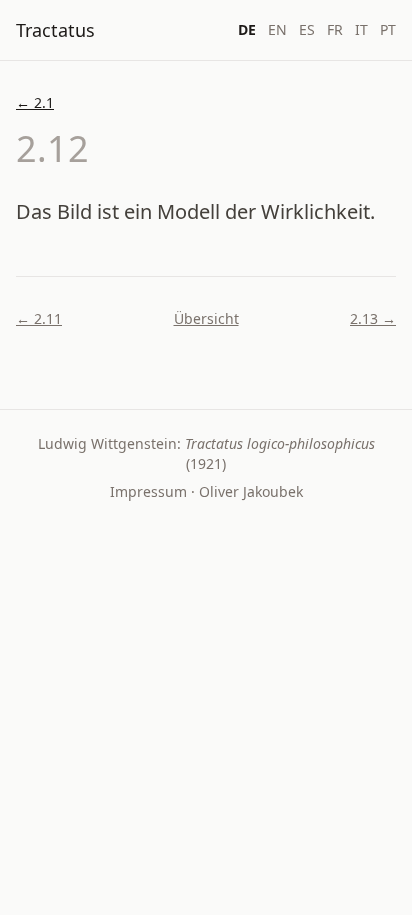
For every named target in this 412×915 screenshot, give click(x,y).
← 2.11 (39, 318)
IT (361, 29)
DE (247, 29)
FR (335, 29)
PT (388, 29)
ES (307, 29)
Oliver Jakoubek (251, 491)
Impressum (148, 491)
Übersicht (206, 318)
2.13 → (373, 318)
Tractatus (55, 30)
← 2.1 (35, 102)
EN (277, 29)
